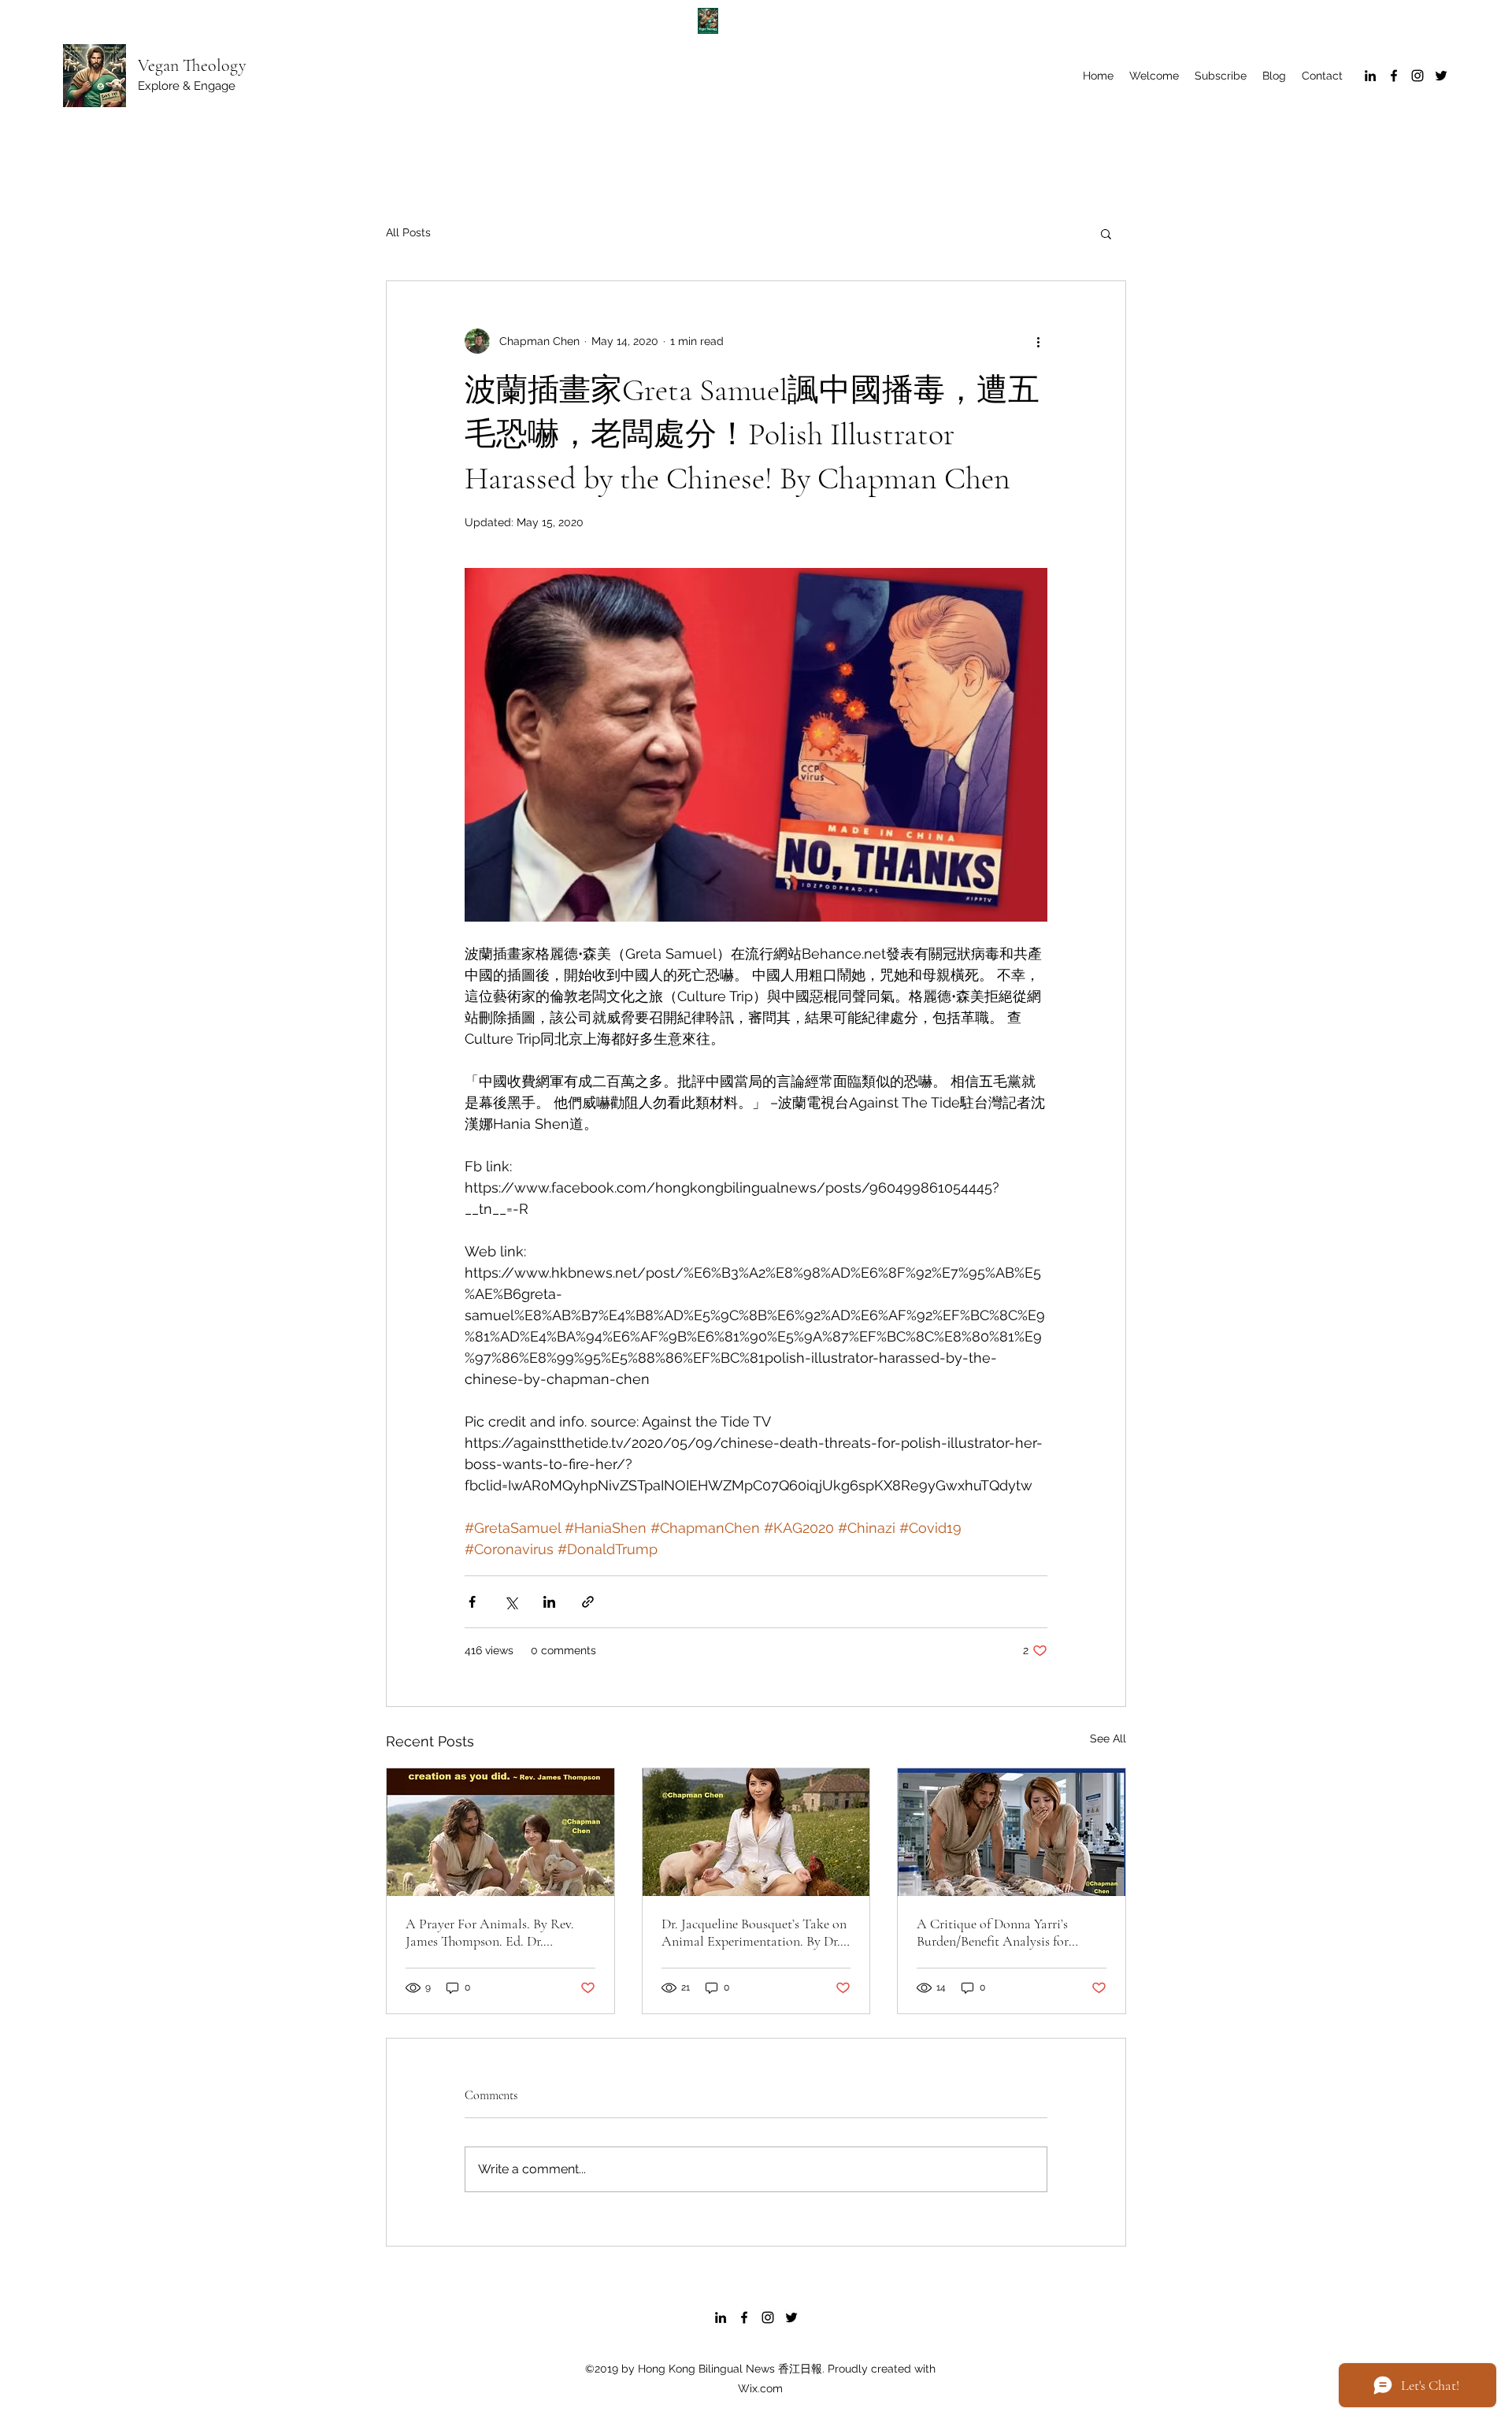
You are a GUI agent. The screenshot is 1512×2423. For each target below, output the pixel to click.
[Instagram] (1417, 76)
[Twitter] (1441, 76)
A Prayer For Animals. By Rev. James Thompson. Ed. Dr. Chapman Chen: (490, 1932)
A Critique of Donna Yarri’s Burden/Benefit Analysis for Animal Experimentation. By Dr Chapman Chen (1005, 1932)
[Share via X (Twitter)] (511, 1602)
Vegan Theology (192, 65)
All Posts (408, 232)
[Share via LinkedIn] (549, 1602)
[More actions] (1038, 341)
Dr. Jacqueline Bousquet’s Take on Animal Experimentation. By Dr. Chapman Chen (754, 1932)
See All (1108, 1738)
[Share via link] (588, 1602)
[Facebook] (1394, 76)
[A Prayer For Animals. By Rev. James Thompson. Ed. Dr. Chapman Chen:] (500, 1832)
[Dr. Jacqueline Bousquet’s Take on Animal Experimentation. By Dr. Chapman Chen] (756, 1832)
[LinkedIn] (1370, 76)
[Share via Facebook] (472, 1602)
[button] (1106, 233)
